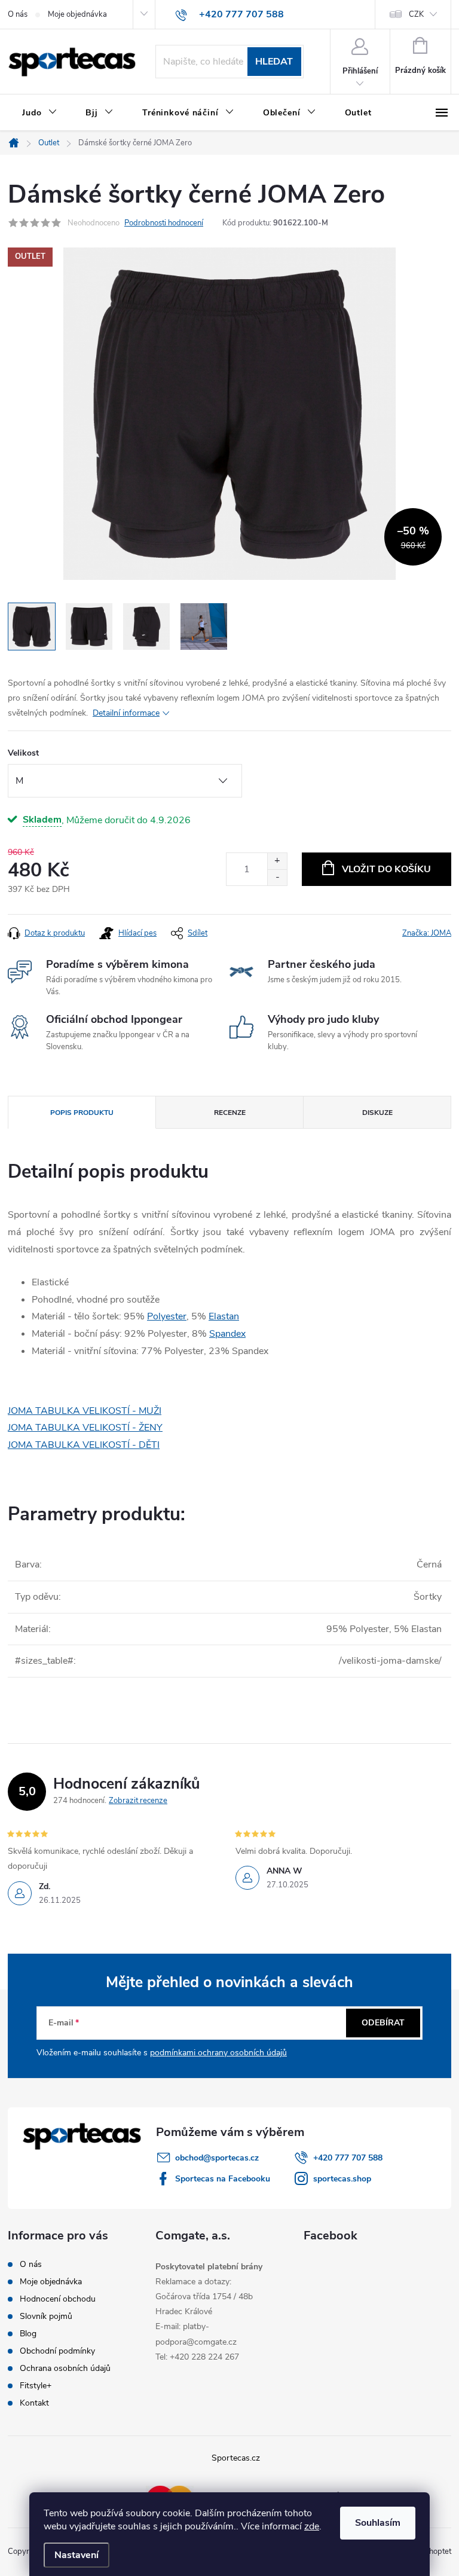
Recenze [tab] (230, 1113)
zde (312, 2526)
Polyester (167, 1316)
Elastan (224, 1316)
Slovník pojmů (46, 2316)
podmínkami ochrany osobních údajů (218, 2053)
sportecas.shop (342, 2179)
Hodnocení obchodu (58, 2299)
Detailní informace (126, 713)
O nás (18, 14)
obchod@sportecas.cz (217, 2158)
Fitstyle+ (36, 2386)
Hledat (274, 62)
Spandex (227, 1334)
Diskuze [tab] (377, 1113)
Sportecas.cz (236, 2458)
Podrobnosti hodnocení (164, 223)
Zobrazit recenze (138, 1801)
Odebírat (383, 2023)
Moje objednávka (77, 14)
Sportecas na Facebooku (223, 2179)
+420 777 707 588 (348, 2158)
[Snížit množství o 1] (277, 877)
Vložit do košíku (386, 869)
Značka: (427, 933)
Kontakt (34, 2403)
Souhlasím (378, 2523)
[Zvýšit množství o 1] (277, 861)
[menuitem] (39, 113)
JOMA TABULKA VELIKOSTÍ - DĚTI (84, 1445)
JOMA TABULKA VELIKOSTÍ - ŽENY (85, 1428)
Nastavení (76, 2555)
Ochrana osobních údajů (65, 2368)
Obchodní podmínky (57, 2351)
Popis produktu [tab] (82, 1113)
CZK (416, 14)
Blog (28, 2334)
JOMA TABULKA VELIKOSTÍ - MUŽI (85, 1411)
